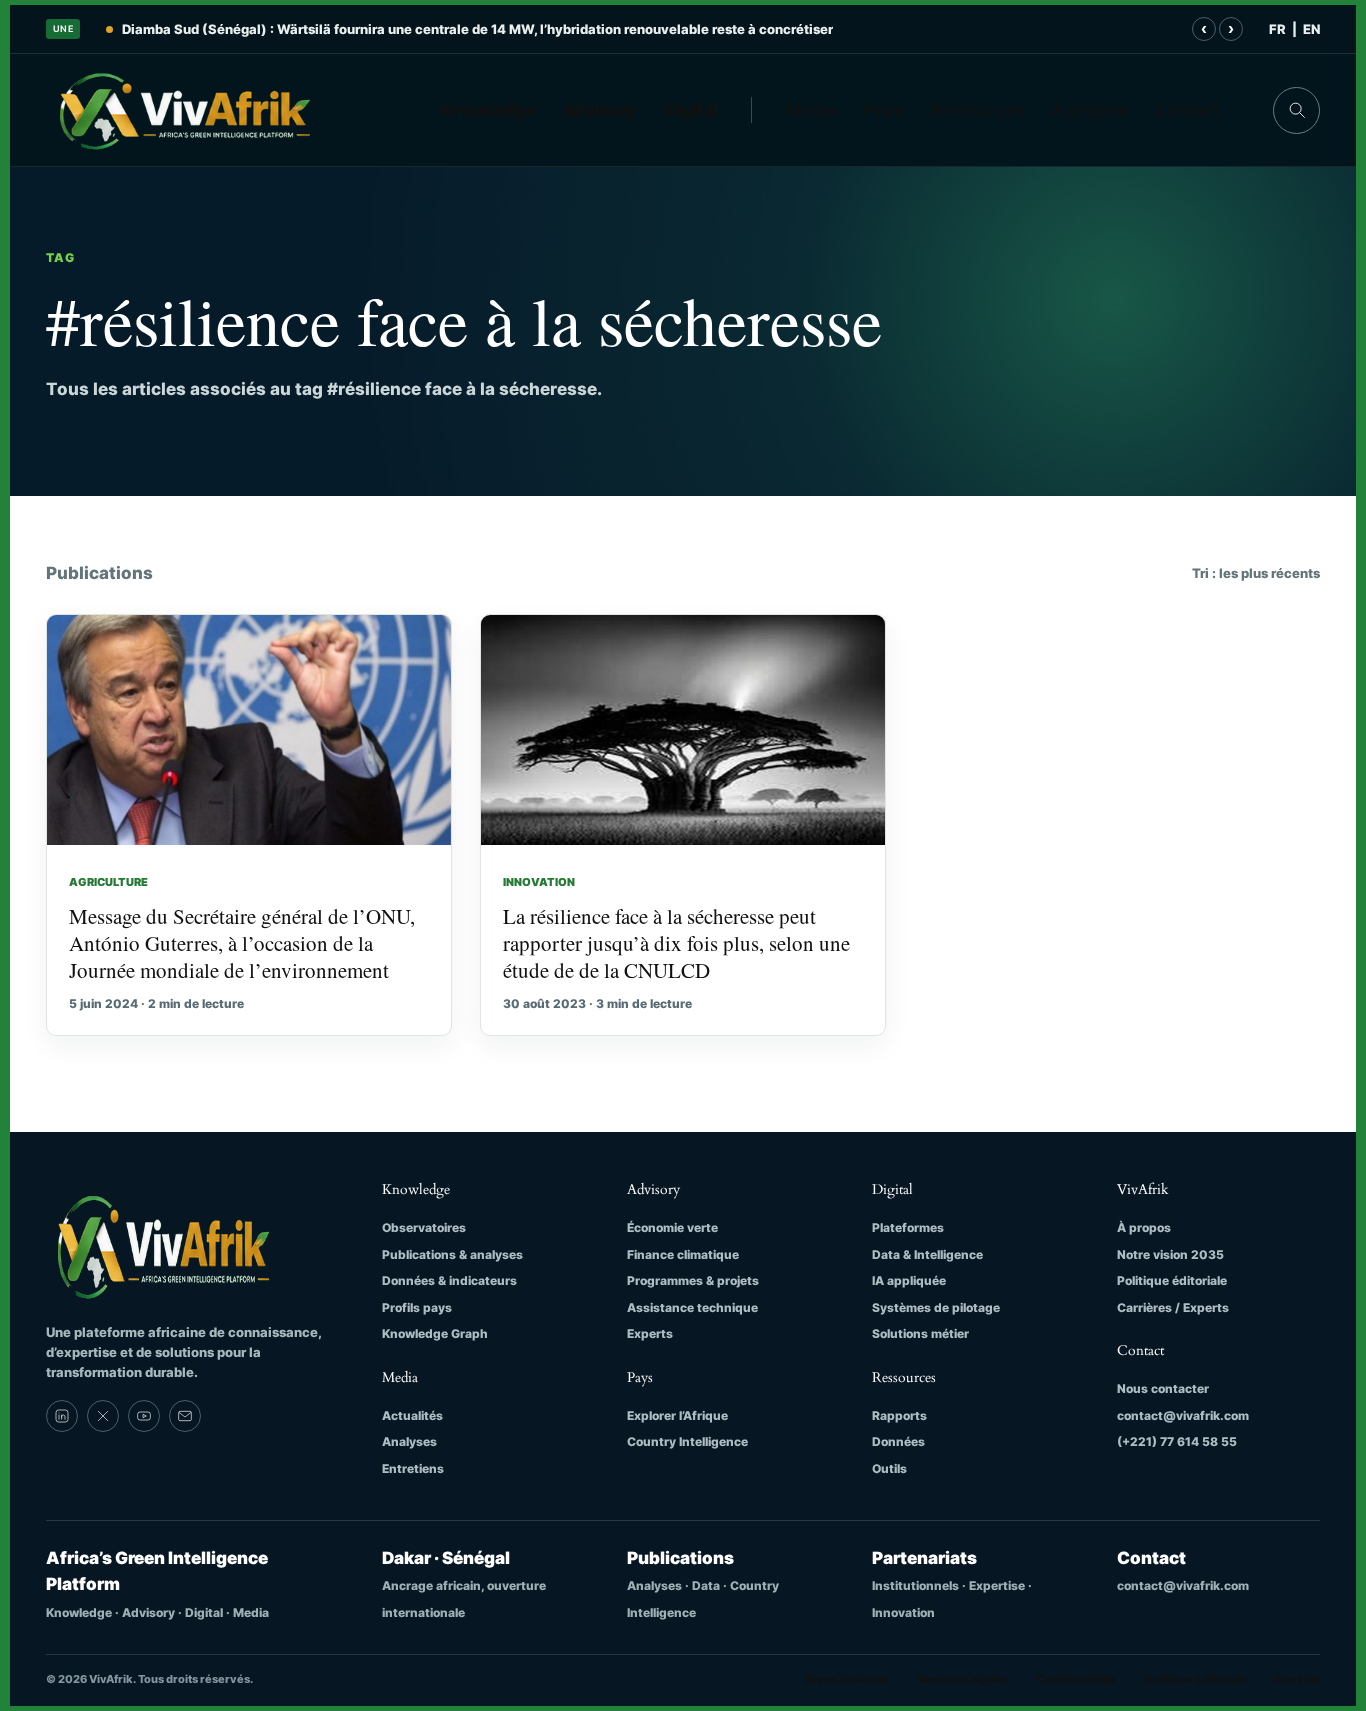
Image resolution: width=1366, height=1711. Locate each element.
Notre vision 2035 (1170, 1254)
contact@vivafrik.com (1183, 1415)
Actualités (412, 1415)
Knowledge (487, 110)
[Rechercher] (1296, 110)
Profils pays (417, 1307)
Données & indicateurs (449, 1280)
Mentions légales (963, 1679)
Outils (889, 1468)
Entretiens (413, 1468)
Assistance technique (692, 1307)
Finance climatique (683, 1254)
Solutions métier (920, 1333)
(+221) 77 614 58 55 (1177, 1441)
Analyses (409, 1441)
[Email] (185, 1416)
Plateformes (908, 1227)
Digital (692, 110)
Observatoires (424, 1227)
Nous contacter (1163, 1388)
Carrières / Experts (1173, 1307)
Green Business (846, 1679)
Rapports (899, 1415)
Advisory (600, 110)
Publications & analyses (452, 1254)
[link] (62, 1416)
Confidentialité (1077, 1679)
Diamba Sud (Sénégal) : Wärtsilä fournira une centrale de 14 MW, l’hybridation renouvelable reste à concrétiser (477, 29)
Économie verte (672, 1227)
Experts (650, 1333)
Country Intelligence (687, 1441)
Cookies (1297, 1679)
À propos (1089, 110)
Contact (1186, 110)
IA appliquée (909, 1280)
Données (898, 1441)
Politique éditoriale (1172, 1280)
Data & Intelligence (927, 1254)
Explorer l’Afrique (677, 1415)
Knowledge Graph (435, 1333)
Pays (883, 110)
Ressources (977, 110)
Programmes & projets (693, 1280)
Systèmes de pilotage (936, 1307)
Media (811, 110)
